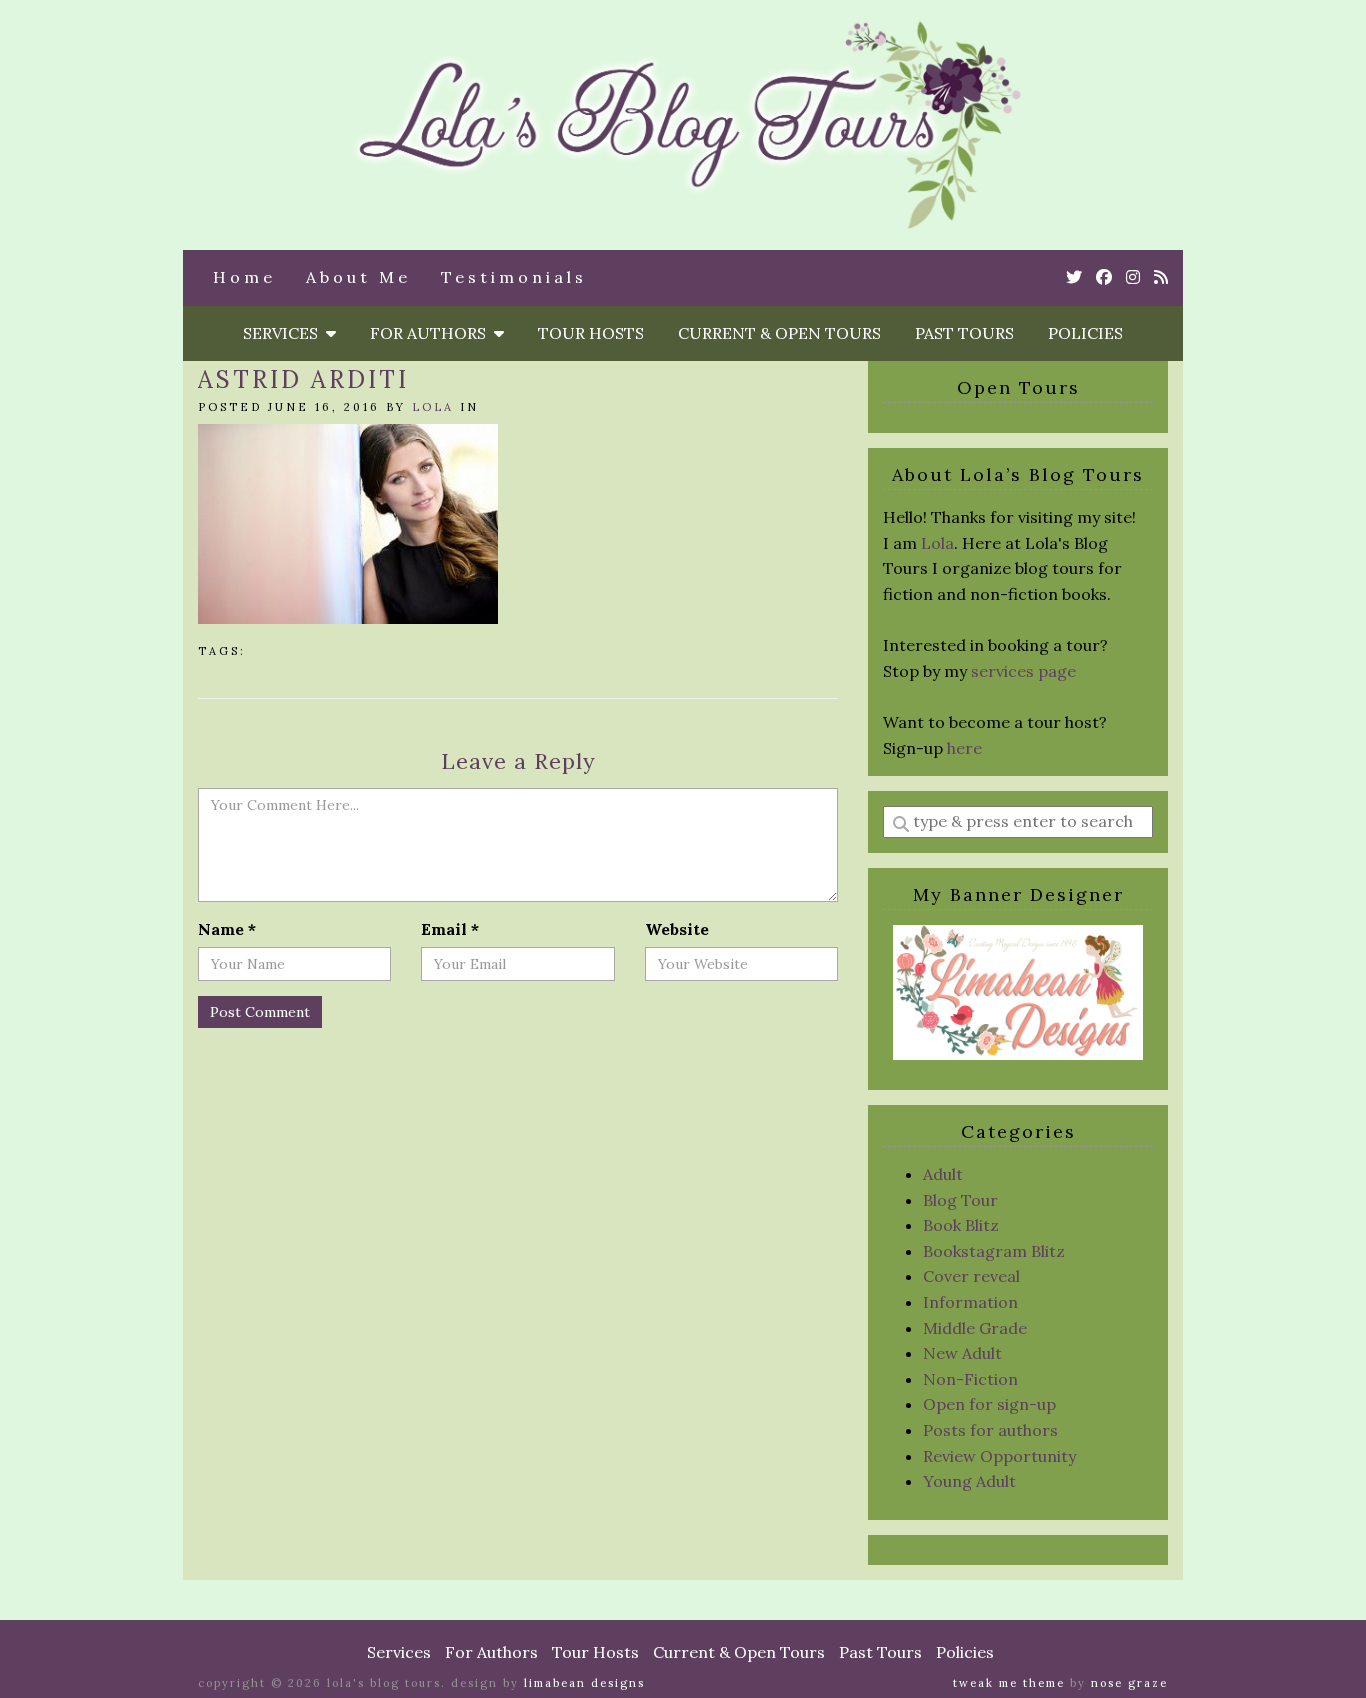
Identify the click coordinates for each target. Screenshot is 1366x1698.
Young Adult (969, 1481)
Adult (943, 1174)
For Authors (432, 333)
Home (244, 277)
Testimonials (514, 277)
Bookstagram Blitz (994, 1251)
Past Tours (964, 333)
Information (970, 1302)
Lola (433, 407)
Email (450, 929)
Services (284, 333)
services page (1023, 671)
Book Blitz (961, 1225)
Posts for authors (990, 1430)
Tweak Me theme (1009, 1683)
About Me (358, 277)
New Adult (962, 1353)
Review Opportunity (999, 1456)
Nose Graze (1129, 1683)
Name (227, 929)
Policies (1085, 333)
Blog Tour (960, 1200)
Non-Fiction (970, 1379)
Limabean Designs (584, 1683)
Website (677, 929)
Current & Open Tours (779, 333)
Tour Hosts (591, 333)
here (964, 748)
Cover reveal (971, 1276)
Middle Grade (975, 1328)
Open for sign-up (989, 1404)
